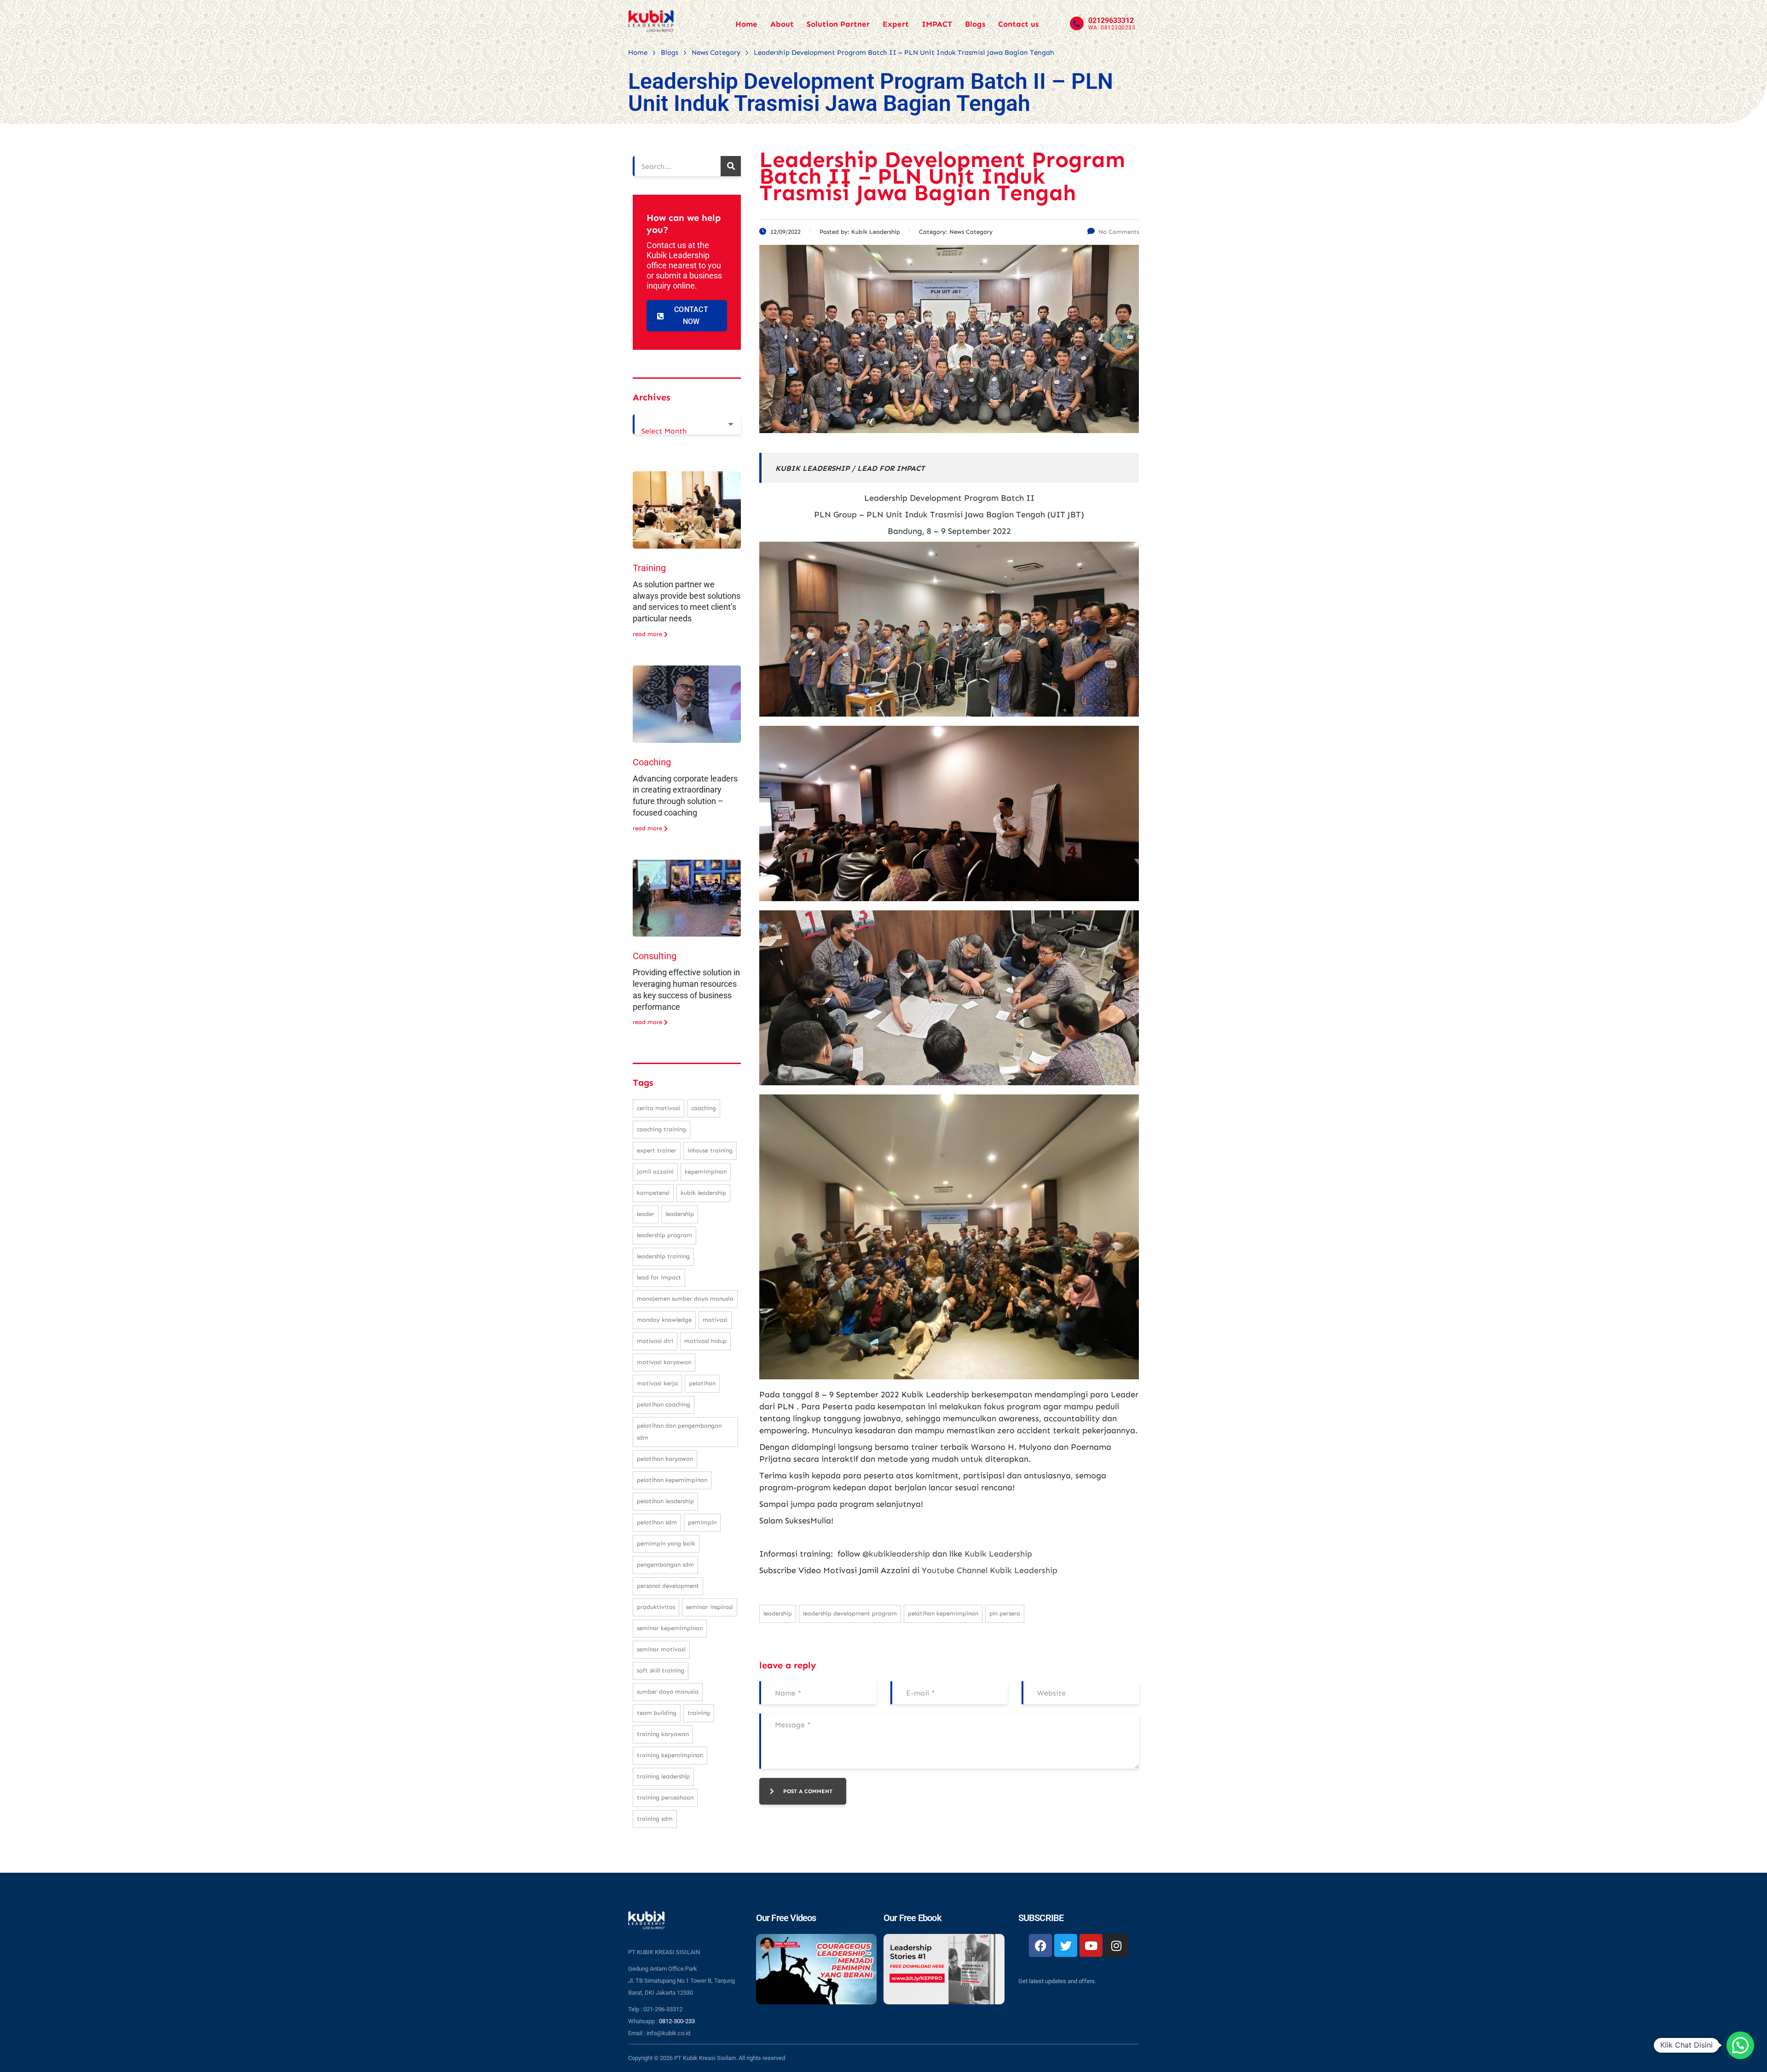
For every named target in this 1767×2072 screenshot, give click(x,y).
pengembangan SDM (665, 1565)
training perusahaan (665, 1797)
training (699, 1713)
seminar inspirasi (710, 1607)
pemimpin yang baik (666, 1543)
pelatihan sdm (657, 1522)
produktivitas (656, 1607)
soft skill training (661, 1670)
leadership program (664, 1235)
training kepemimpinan (670, 1755)
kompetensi (653, 1193)
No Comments (1119, 232)
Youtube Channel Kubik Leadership (990, 1570)
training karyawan (663, 1734)
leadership (778, 1613)
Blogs (975, 24)
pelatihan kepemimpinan (943, 1613)
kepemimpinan (706, 1172)
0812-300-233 (677, 2021)
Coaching (652, 762)
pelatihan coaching (664, 1404)
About (782, 24)
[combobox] (687, 424)
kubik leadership (703, 1193)
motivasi (715, 1320)
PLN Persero (1005, 1613)
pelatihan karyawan (665, 1459)
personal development (668, 1586)
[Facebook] (1040, 1945)
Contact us (1018, 24)
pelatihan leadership (665, 1501)
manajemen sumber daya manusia (685, 1299)
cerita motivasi (658, 1108)
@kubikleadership (896, 1554)
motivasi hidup (705, 1341)
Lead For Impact (659, 1277)
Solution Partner (838, 24)
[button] (1740, 2045)
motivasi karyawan (664, 1362)
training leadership (663, 1776)
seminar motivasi (661, 1649)
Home (746, 24)
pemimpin (702, 1522)
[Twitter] (1066, 1945)
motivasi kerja (657, 1383)
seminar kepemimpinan (670, 1628)
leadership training (663, 1256)
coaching (704, 1108)
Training (649, 568)
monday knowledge (664, 1320)
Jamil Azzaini (655, 1172)
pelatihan (702, 1383)
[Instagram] (1116, 1945)
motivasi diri (655, 1341)
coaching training (661, 1129)
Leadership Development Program (850, 1613)
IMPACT (937, 24)
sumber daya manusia (668, 1692)
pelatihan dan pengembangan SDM (679, 1432)
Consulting (655, 956)
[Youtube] (1091, 1945)
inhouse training (710, 1150)
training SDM (655, 1819)
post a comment (808, 1791)
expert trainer (657, 1150)
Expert (896, 24)
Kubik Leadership (998, 1554)
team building (657, 1713)
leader (646, 1214)
